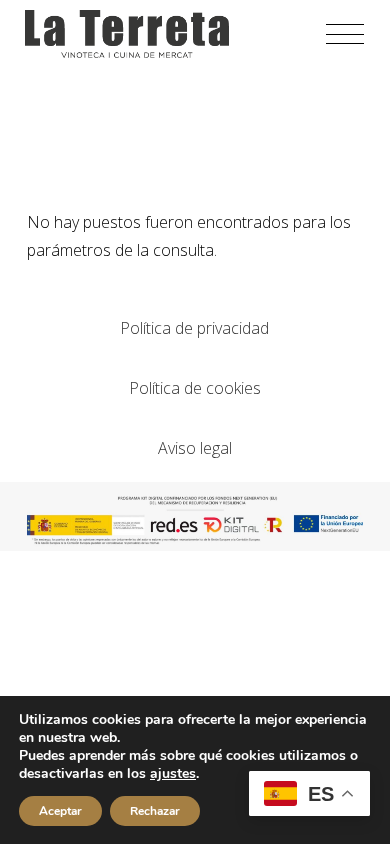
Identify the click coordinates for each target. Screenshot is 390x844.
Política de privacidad (194, 328)
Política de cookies (195, 388)
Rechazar (155, 811)
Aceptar (60, 811)
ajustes (173, 774)
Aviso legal (195, 448)
